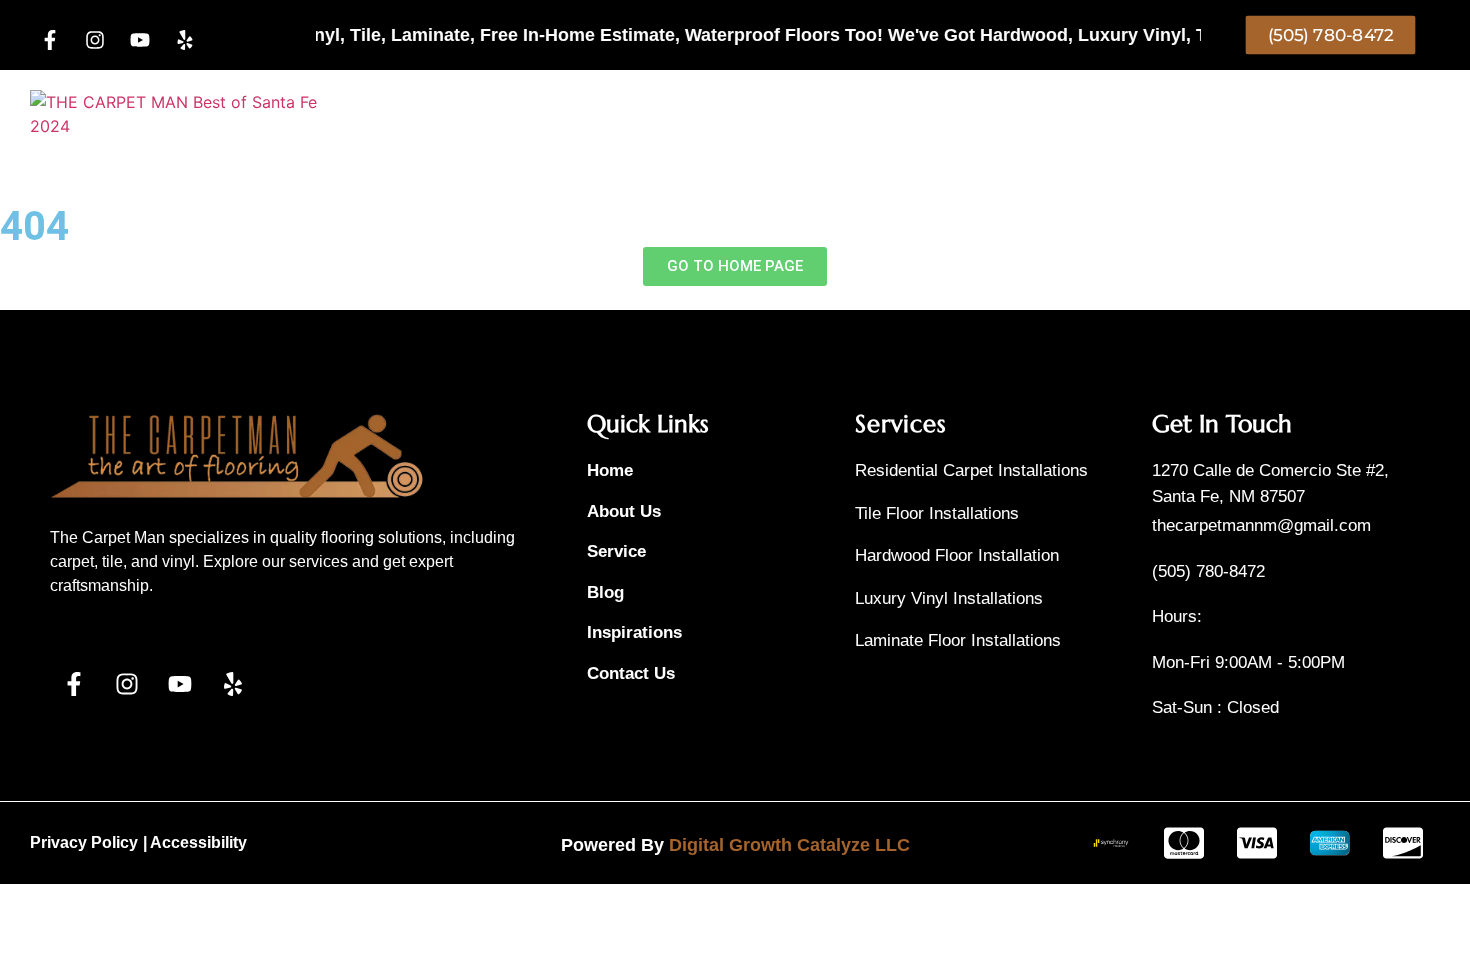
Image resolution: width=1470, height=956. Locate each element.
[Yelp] (185, 40)
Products (519, 125)
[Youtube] (140, 40)
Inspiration (867, 125)
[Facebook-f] (50, 40)
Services (738, 125)
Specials (642, 125)
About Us (974, 125)
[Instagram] (95, 40)
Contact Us (1082, 125)
